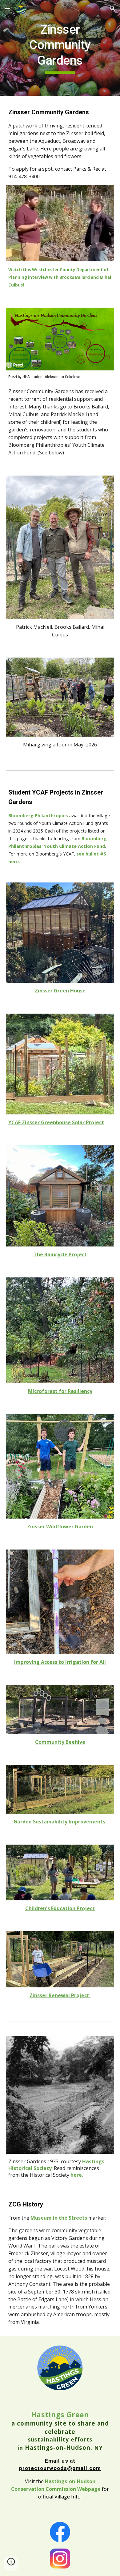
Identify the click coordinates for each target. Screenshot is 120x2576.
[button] (7, 8)
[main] (60, 48)
